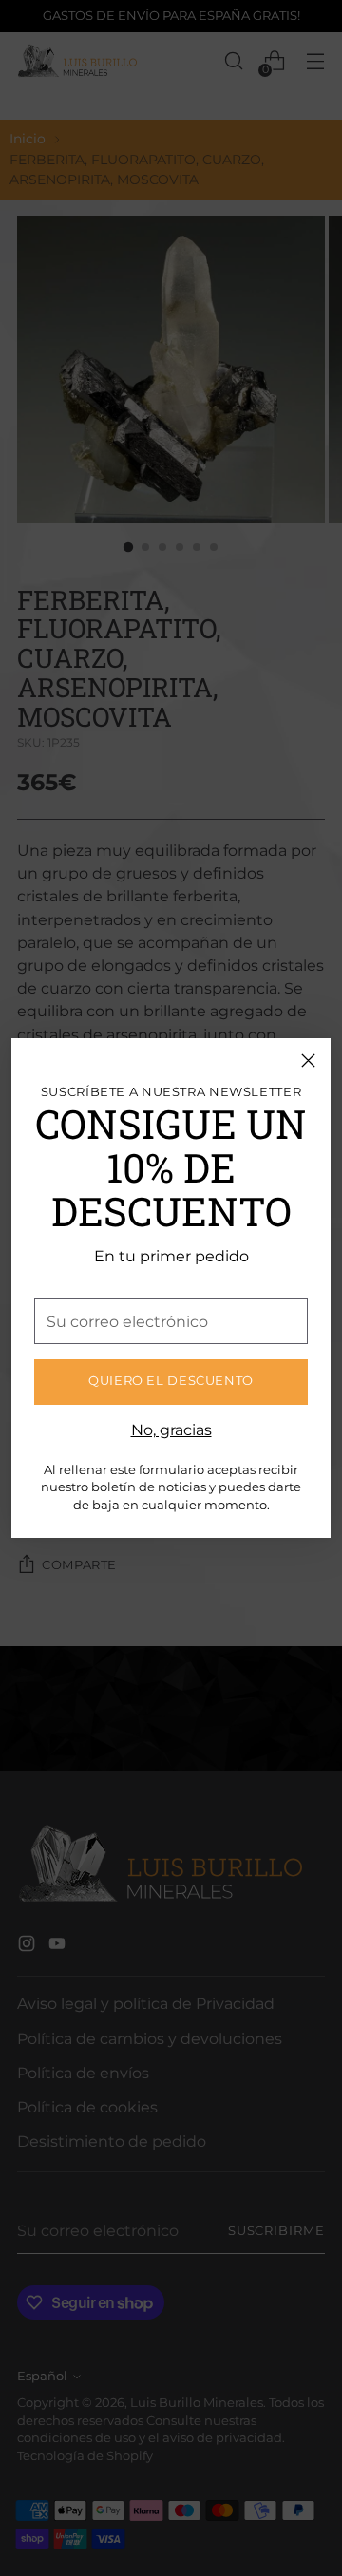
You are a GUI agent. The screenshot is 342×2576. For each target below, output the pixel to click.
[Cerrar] (308, 1061)
